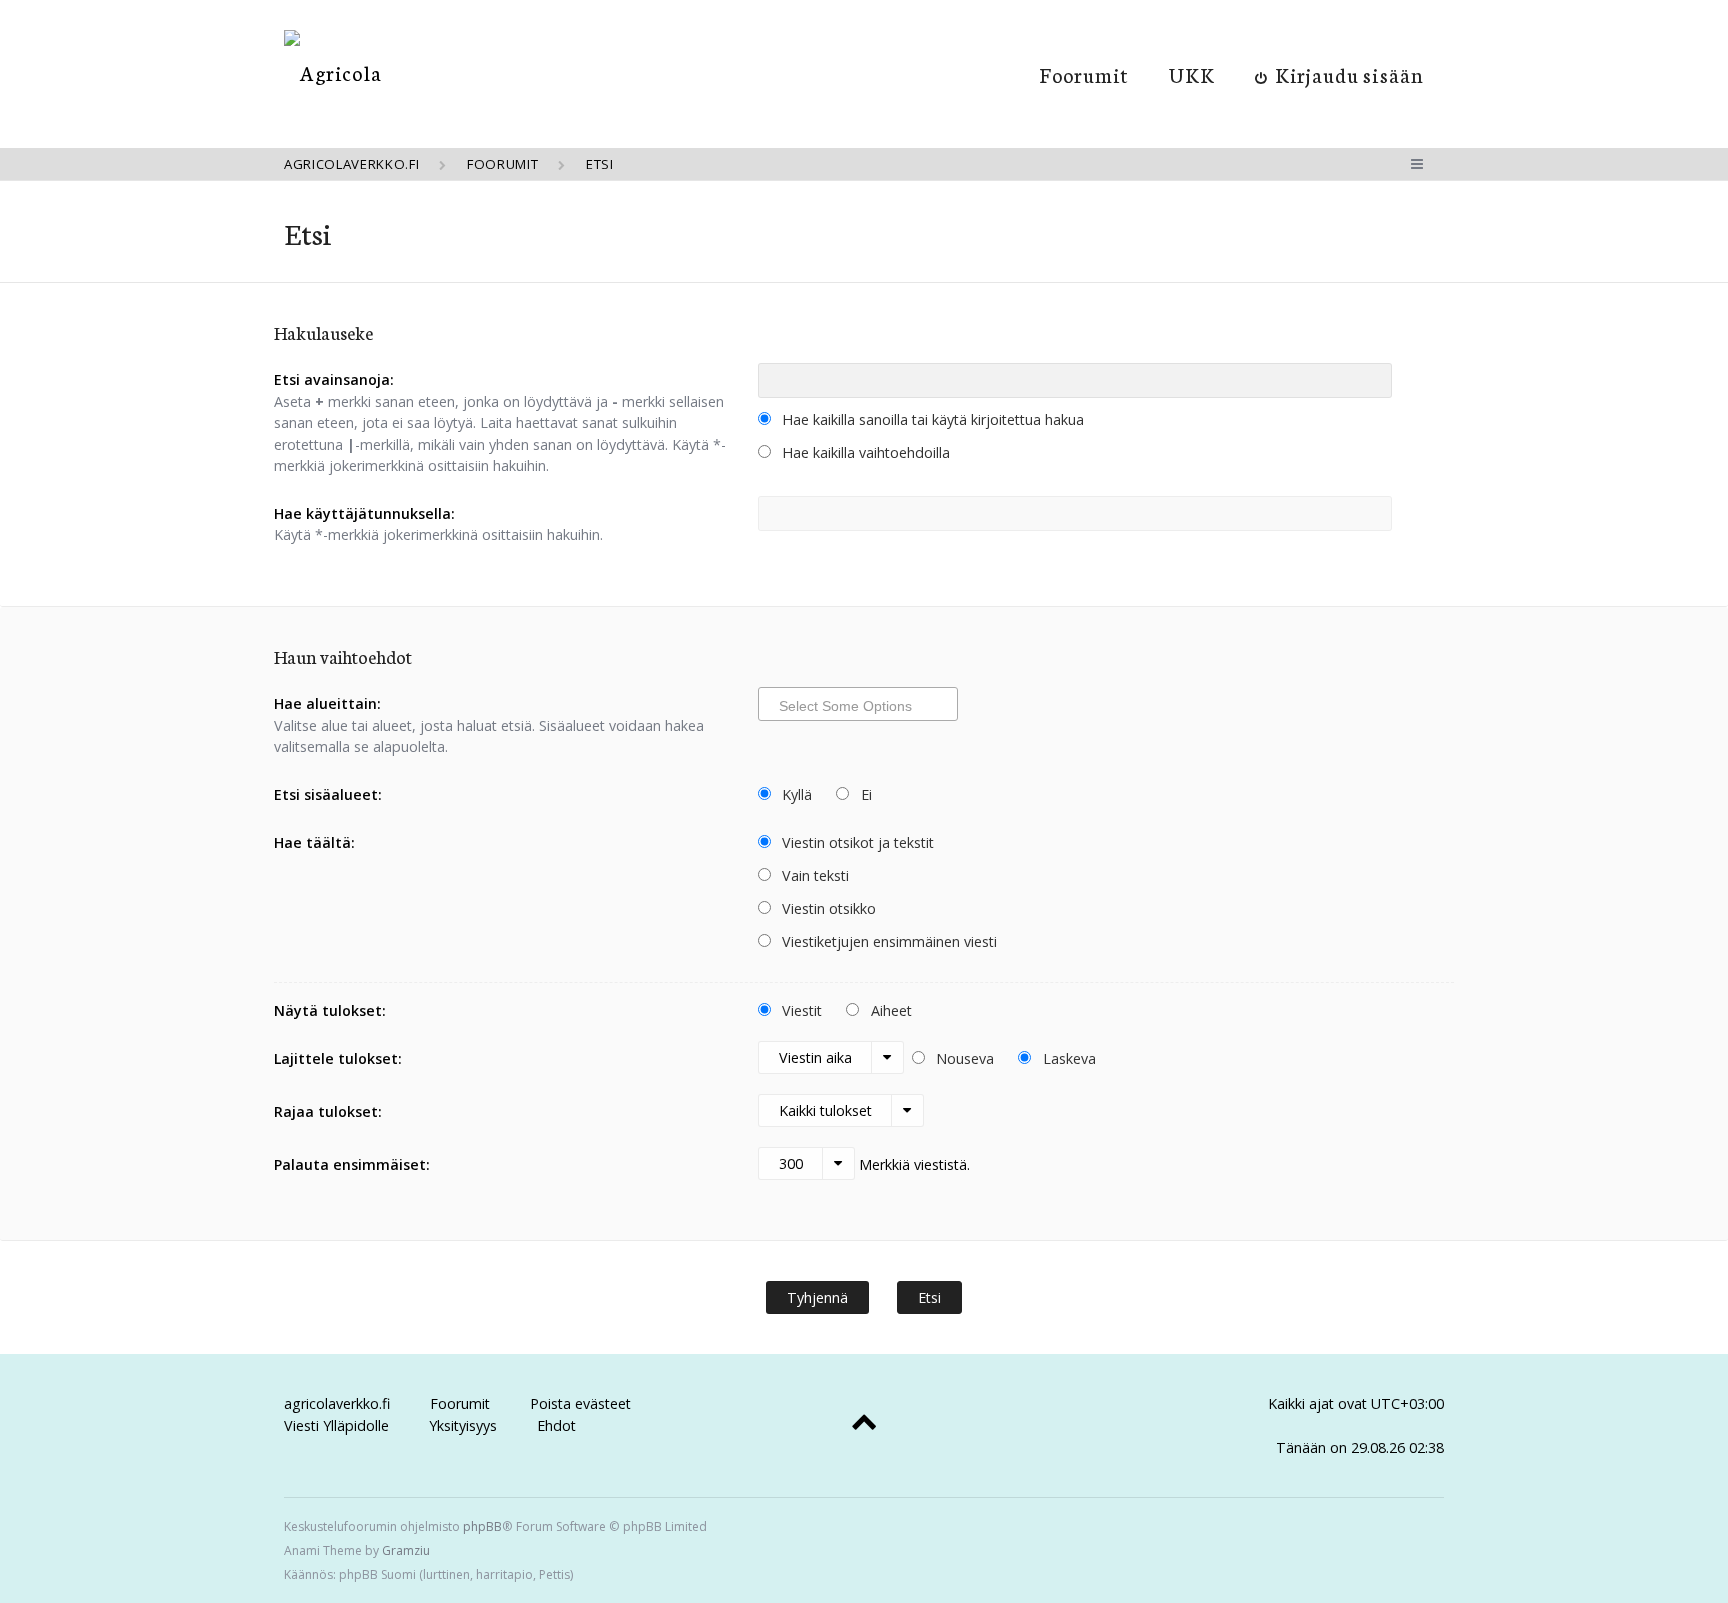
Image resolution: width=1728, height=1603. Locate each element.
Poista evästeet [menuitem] (580, 1403)
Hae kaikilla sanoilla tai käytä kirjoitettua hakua (931, 419)
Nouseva (963, 1058)
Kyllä (795, 794)
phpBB (482, 1526)
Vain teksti (813, 875)
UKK (1192, 74)
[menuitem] (1339, 74)
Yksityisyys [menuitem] (463, 1425)
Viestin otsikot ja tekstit (856, 842)
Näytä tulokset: (330, 1010)
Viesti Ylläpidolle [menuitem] (336, 1425)
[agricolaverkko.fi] (333, 72)
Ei (864, 794)
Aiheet (889, 1010)
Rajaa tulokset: (328, 1111)
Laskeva (1067, 1058)
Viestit (800, 1010)
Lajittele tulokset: (338, 1058)
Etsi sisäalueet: (328, 794)
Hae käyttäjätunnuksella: (364, 513)
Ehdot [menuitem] (556, 1425)
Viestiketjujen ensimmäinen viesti (887, 941)
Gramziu (406, 1550)
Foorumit (1084, 74)
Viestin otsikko (827, 908)
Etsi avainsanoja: (334, 379)
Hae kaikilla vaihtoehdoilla (864, 452)
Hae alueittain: (327, 703)
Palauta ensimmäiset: (352, 1164)
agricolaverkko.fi (337, 1403)
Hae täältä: (314, 842)
